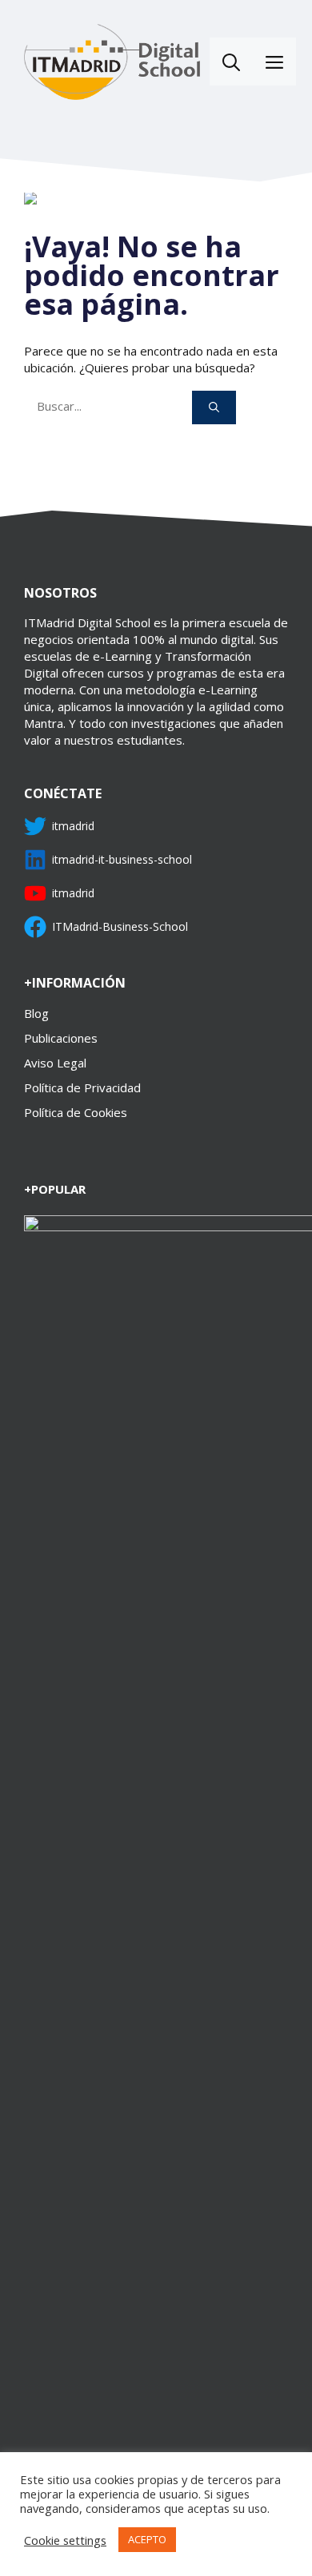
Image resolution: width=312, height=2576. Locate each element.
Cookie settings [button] (65, 2540)
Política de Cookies (76, 1112)
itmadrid (73, 826)
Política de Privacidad (82, 1087)
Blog (36, 1013)
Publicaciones (61, 1038)
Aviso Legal (55, 1063)
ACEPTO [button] (147, 2539)
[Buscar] (214, 407)
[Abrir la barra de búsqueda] (231, 62)
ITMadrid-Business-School (120, 926)
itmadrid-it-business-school (122, 859)
